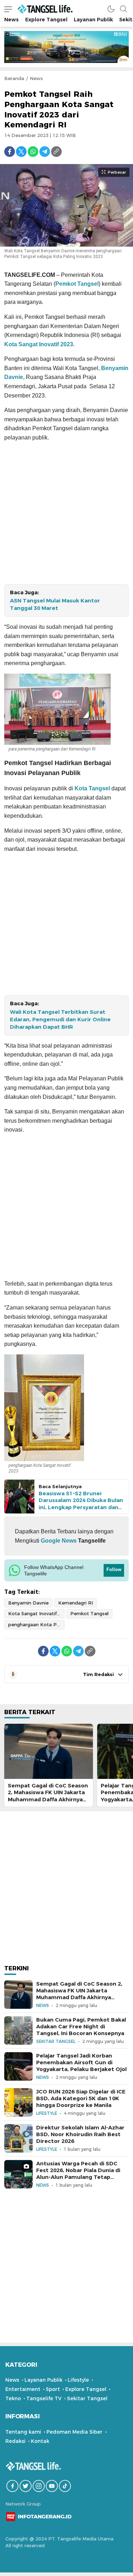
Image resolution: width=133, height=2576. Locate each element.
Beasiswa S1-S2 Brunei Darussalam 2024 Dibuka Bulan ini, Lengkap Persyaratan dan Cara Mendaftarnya (81, 1504)
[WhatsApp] (33, 152)
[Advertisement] (66, 515)
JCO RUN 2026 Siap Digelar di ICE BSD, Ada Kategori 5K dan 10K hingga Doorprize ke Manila (81, 2098)
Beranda (14, 78)
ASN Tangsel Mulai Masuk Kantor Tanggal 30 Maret (55, 604)
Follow (114, 1569)
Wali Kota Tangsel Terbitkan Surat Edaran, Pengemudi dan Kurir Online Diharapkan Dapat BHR (60, 1020)
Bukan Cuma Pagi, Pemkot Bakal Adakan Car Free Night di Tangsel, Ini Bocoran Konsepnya (81, 2027)
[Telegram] (45, 152)
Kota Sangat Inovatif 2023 (39, 344)
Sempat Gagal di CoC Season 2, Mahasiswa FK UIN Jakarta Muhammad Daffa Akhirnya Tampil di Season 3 (48, 1796)
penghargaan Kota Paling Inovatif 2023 (36, 1624)
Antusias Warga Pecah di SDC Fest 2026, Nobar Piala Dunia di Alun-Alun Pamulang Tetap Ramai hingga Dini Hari (78, 2174)
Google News (58, 1541)
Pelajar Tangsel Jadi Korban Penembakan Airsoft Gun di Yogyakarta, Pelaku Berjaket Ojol (81, 2063)
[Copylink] (56, 152)
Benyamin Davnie (28, 1603)
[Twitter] (21, 152)
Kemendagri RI (76, 1603)
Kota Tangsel (92, 788)
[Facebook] (10, 152)
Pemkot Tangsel (77, 284)
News (36, 78)
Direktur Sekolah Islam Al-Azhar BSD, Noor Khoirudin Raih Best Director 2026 (80, 2134)
